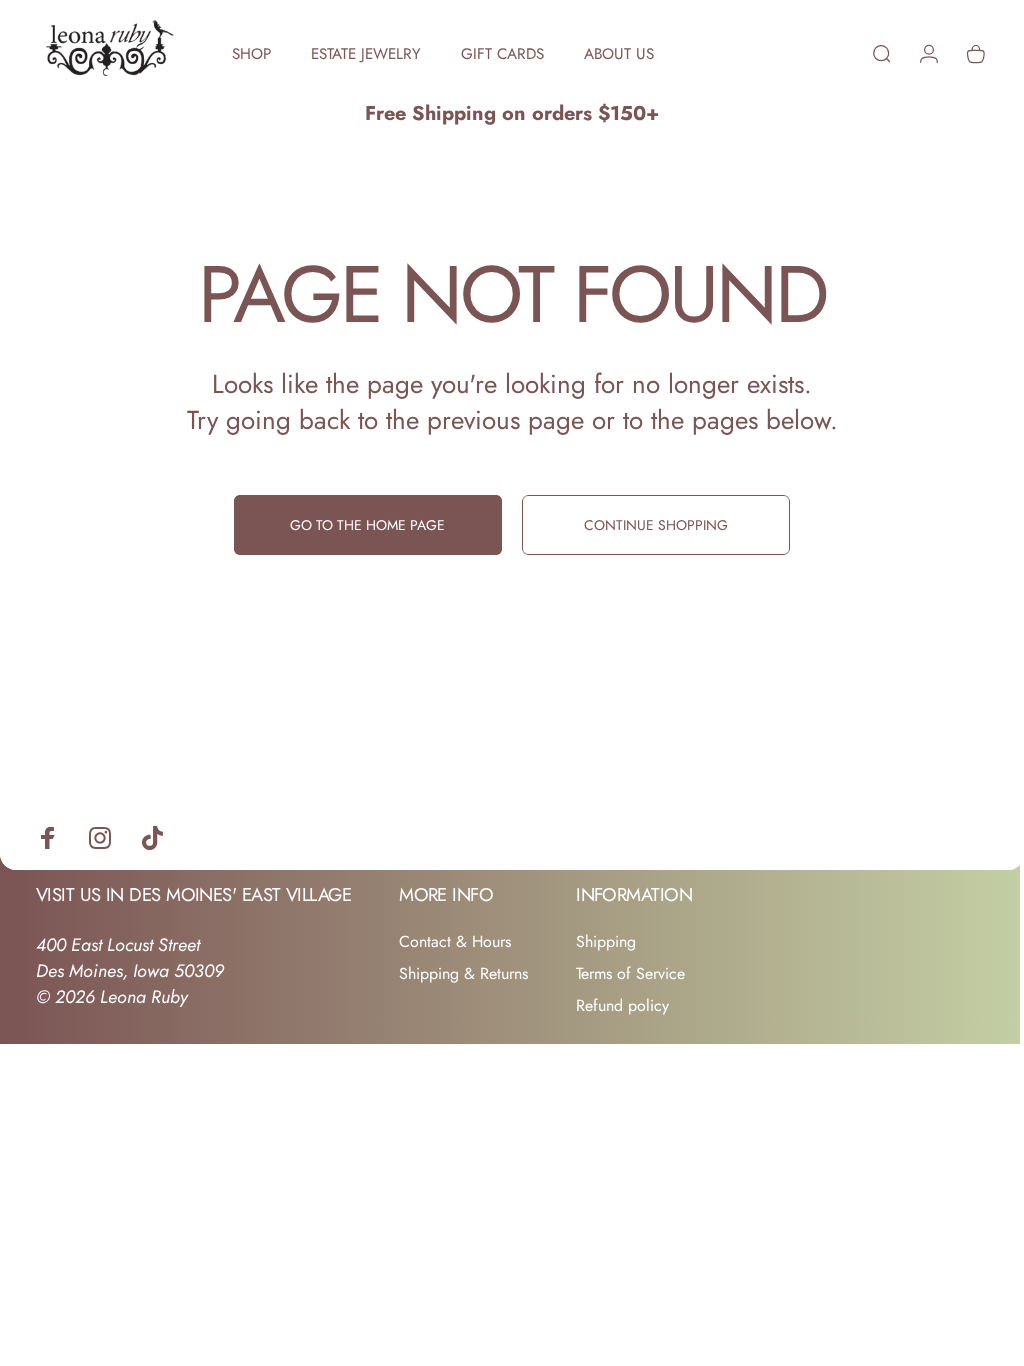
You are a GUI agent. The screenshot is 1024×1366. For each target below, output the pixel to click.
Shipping (606, 942)
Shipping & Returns (463, 974)
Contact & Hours (455, 942)
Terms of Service (630, 974)
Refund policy (622, 1006)
